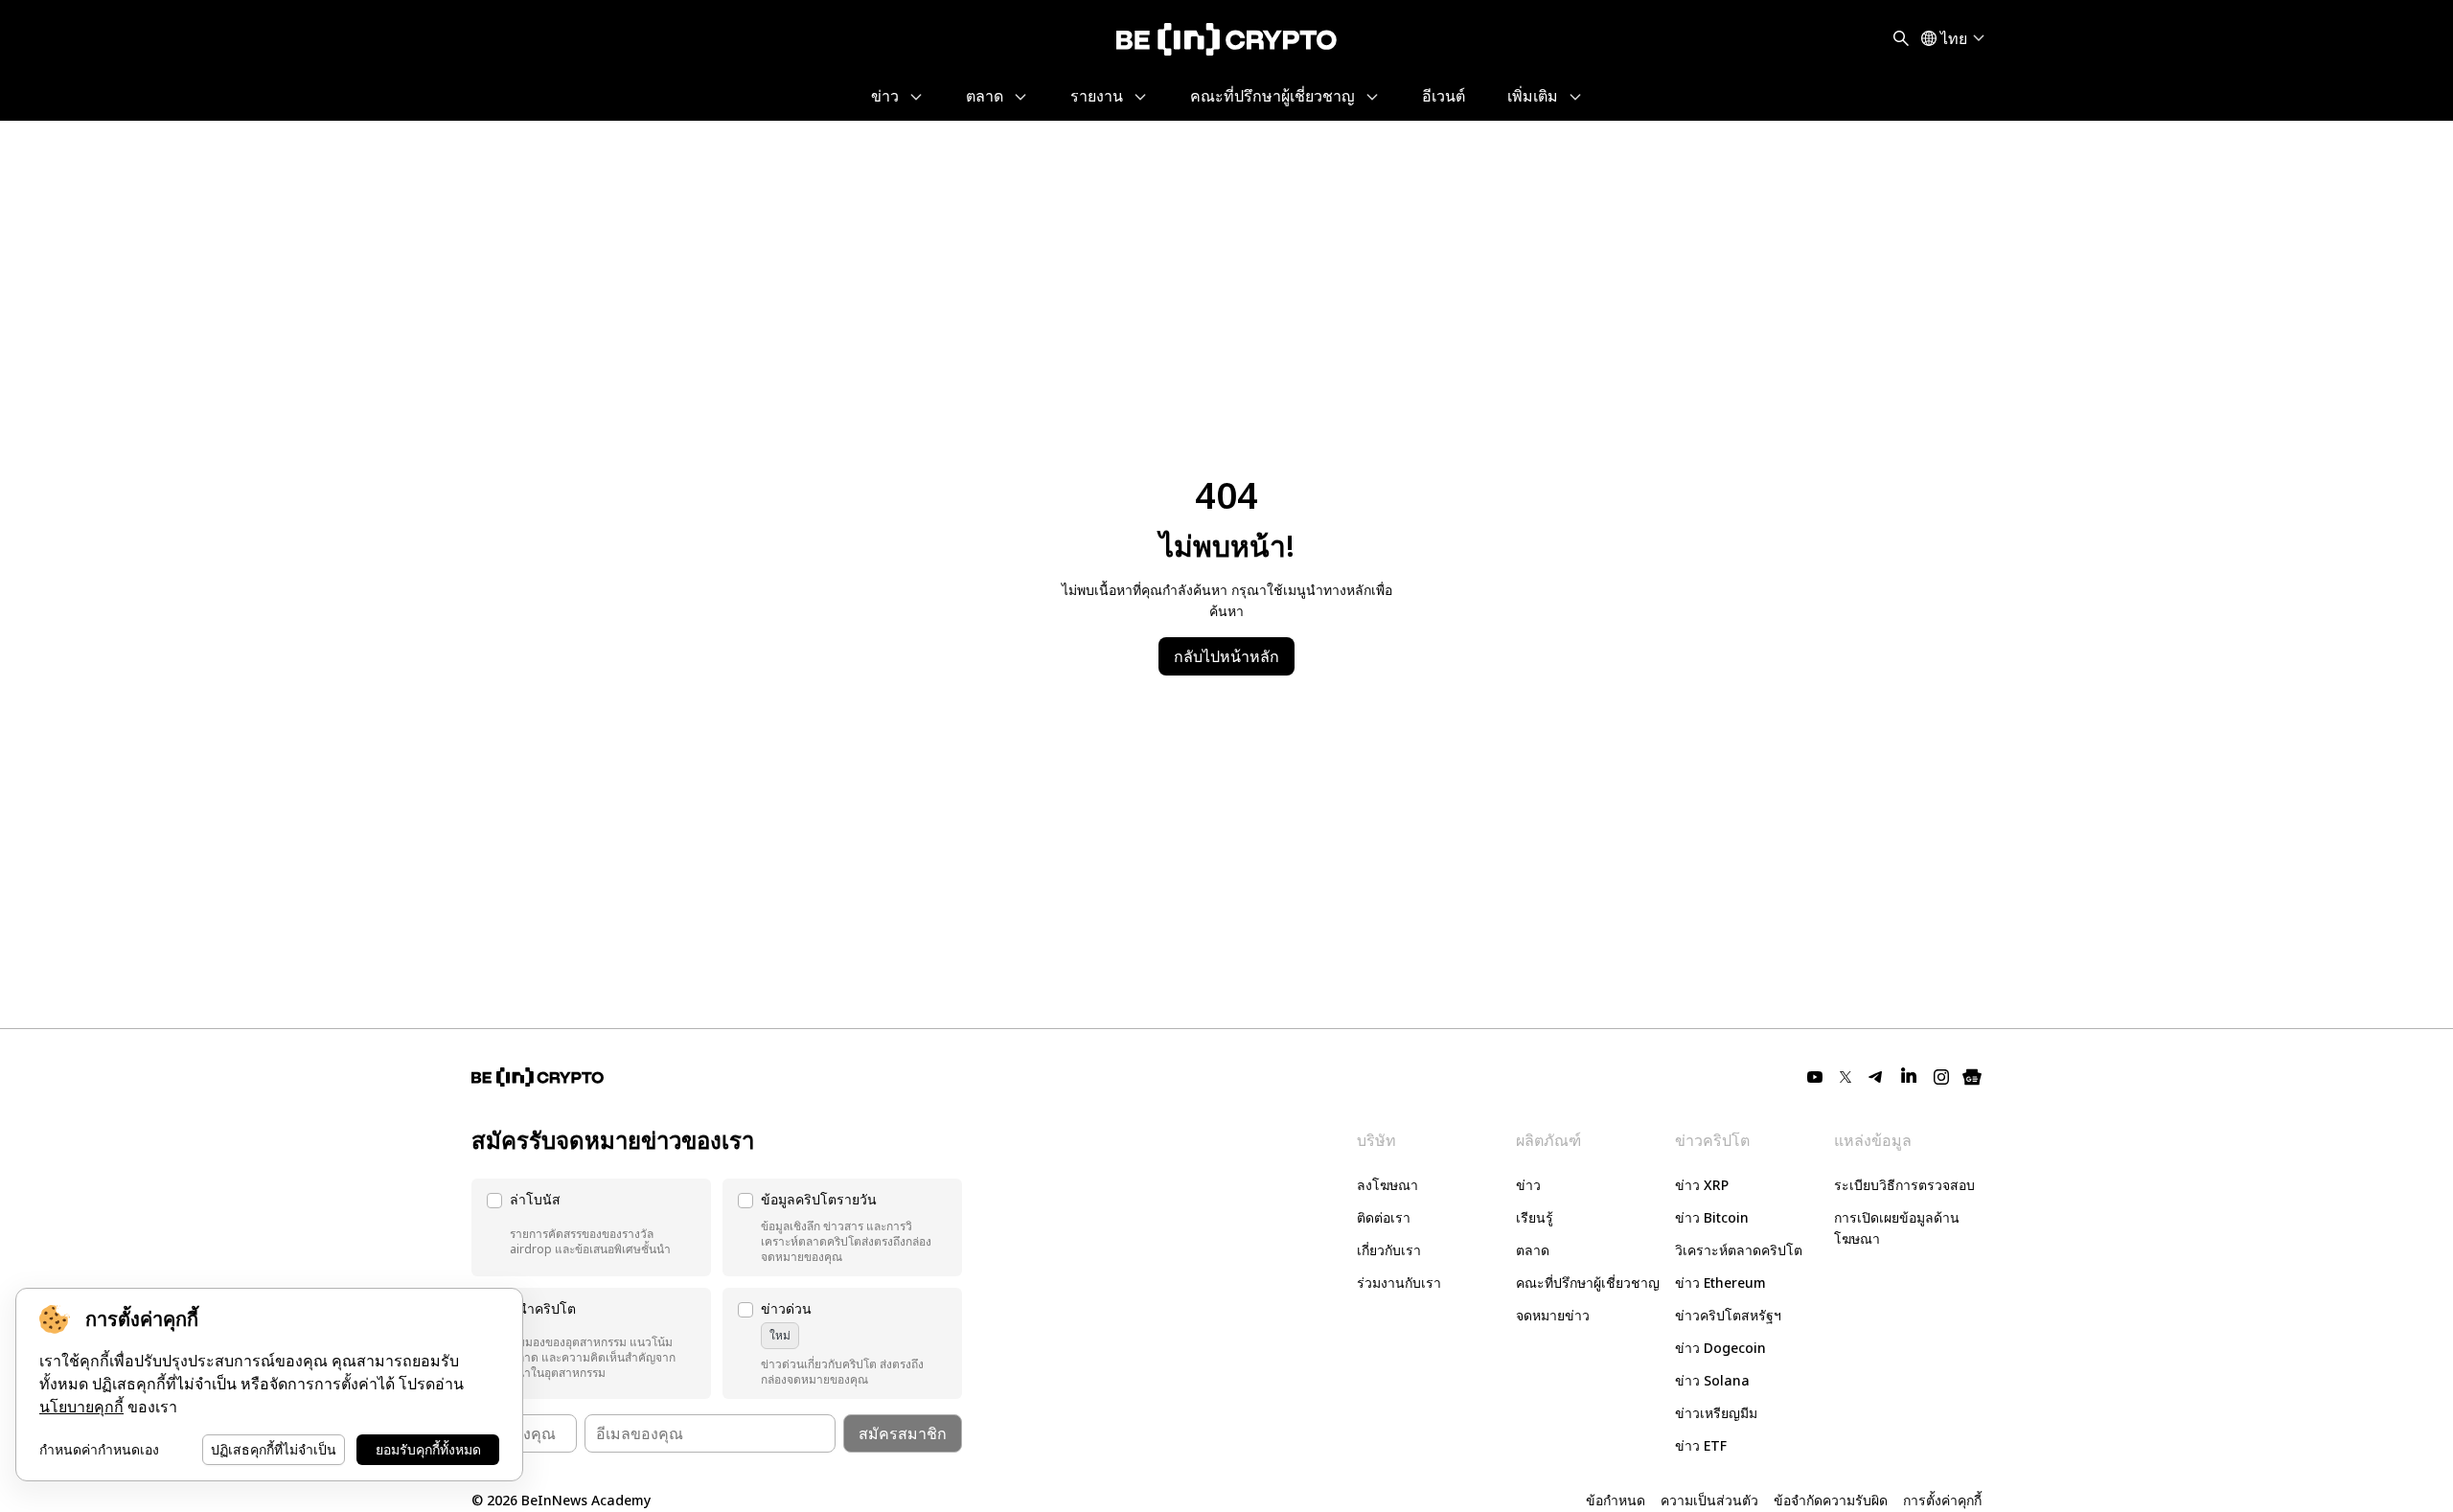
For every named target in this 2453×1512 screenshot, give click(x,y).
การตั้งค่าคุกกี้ (1942, 1500)
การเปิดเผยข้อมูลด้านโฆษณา (1897, 1228)
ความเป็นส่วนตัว (1709, 1500)
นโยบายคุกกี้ (81, 1407)
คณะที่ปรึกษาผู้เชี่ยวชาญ (1588, 1283)
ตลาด (1533, 1250)
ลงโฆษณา (1387, 1185)
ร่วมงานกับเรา (1399, 1283)
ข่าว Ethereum (1720, 1283)
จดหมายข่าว (1553, 1315)
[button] (591, 1227)
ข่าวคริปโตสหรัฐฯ (1728, 1315)
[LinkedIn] (1909, 1077)
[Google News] (1972, 1077)
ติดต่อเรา (1384, 1217)
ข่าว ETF (1701, 1445)
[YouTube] (1815, 1077)
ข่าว (1528, 1185)
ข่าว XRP (1702, 1185)
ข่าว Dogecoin (1720, 1348)
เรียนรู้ (1535, 1217)
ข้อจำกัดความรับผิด (1831, 1500)
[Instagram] (1941, 1077)
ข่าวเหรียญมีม (1716, 1413)
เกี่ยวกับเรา (1389, 1250)
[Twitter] (1845, 1077)
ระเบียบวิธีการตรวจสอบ (1904, 1185)
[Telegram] (1876, 1077)
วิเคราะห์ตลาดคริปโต (1739, 1250)
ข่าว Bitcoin (1712, 1217)
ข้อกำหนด (1616, 1500)
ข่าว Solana (1712, 1380)
